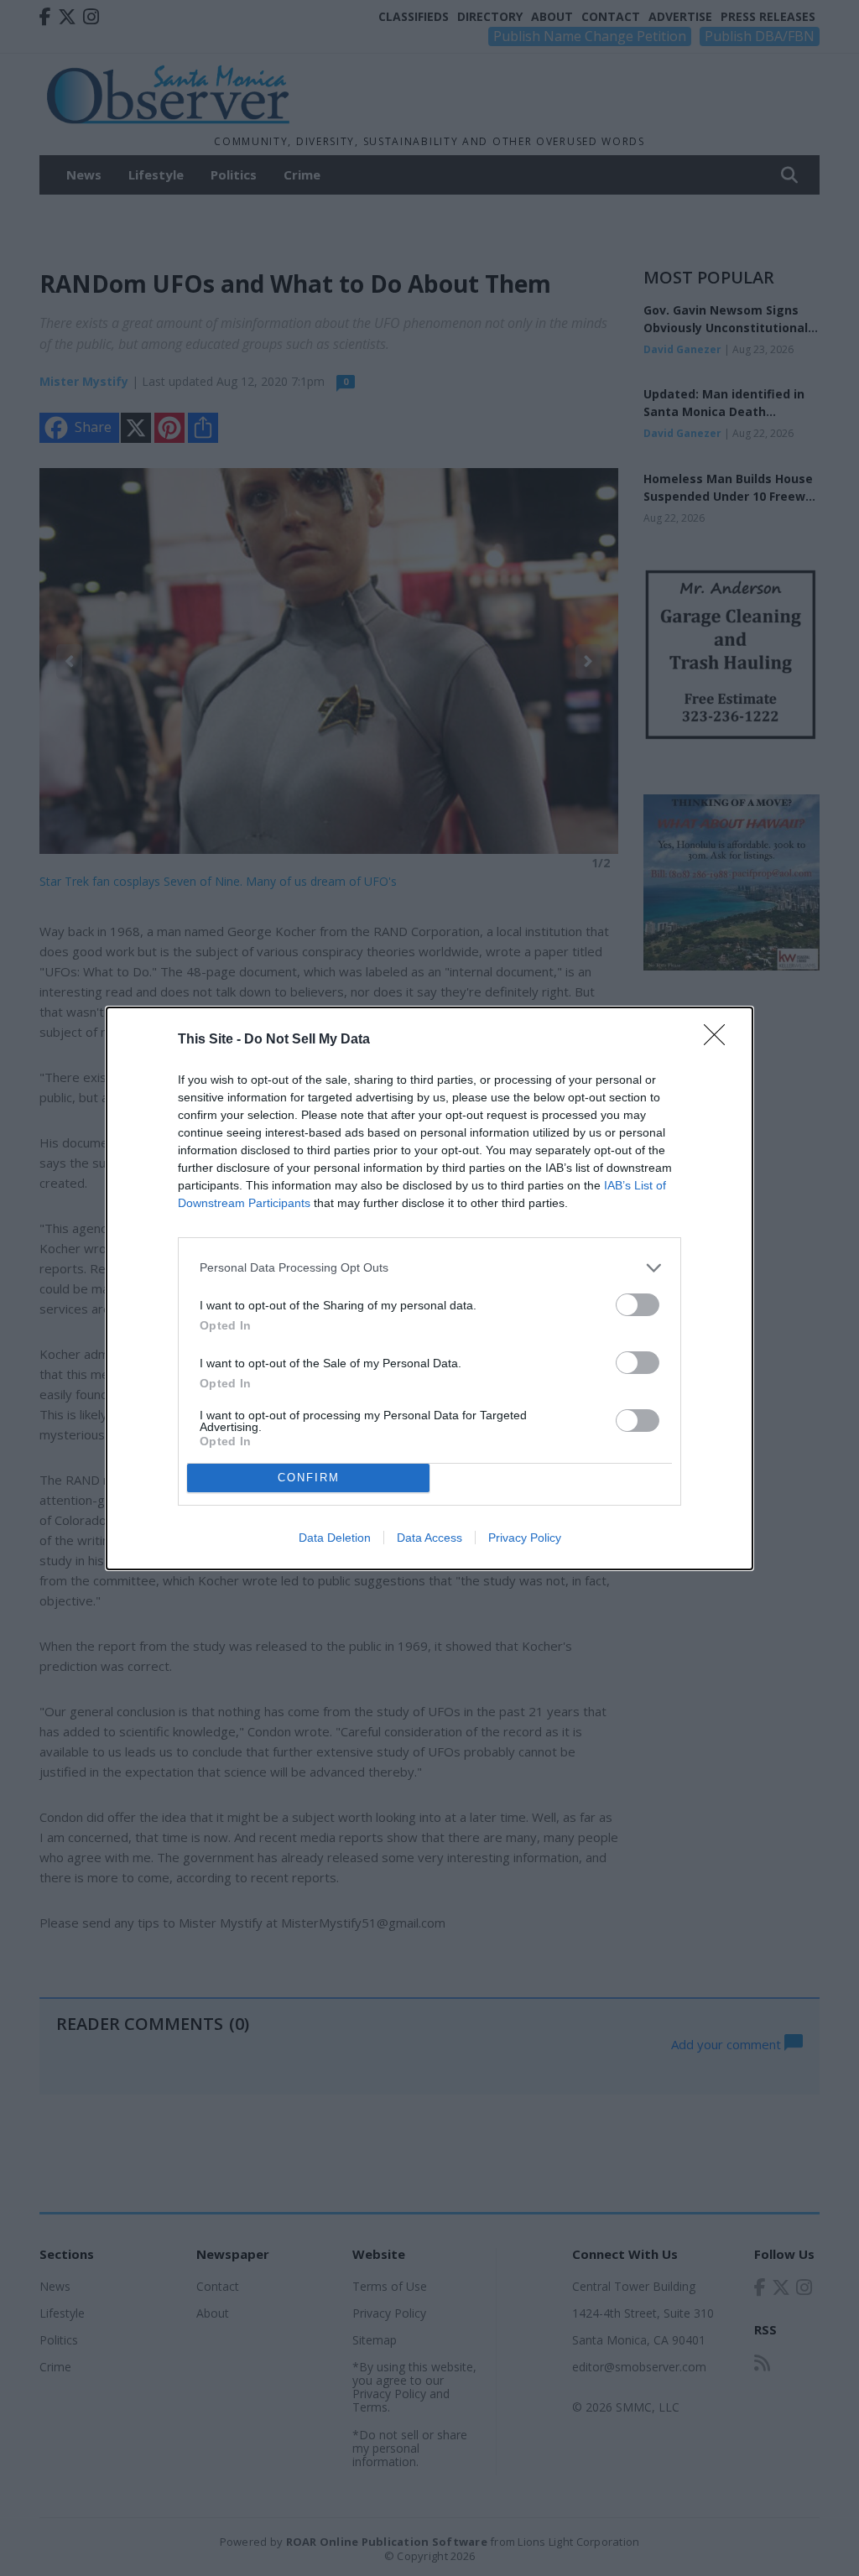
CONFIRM (309, 1478)
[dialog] (429, 1288)
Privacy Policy (525, 1538)
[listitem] (429, 1268)
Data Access (429, 1538)
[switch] (638, 1305)
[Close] (720, 1040)
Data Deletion (335, 1538)
